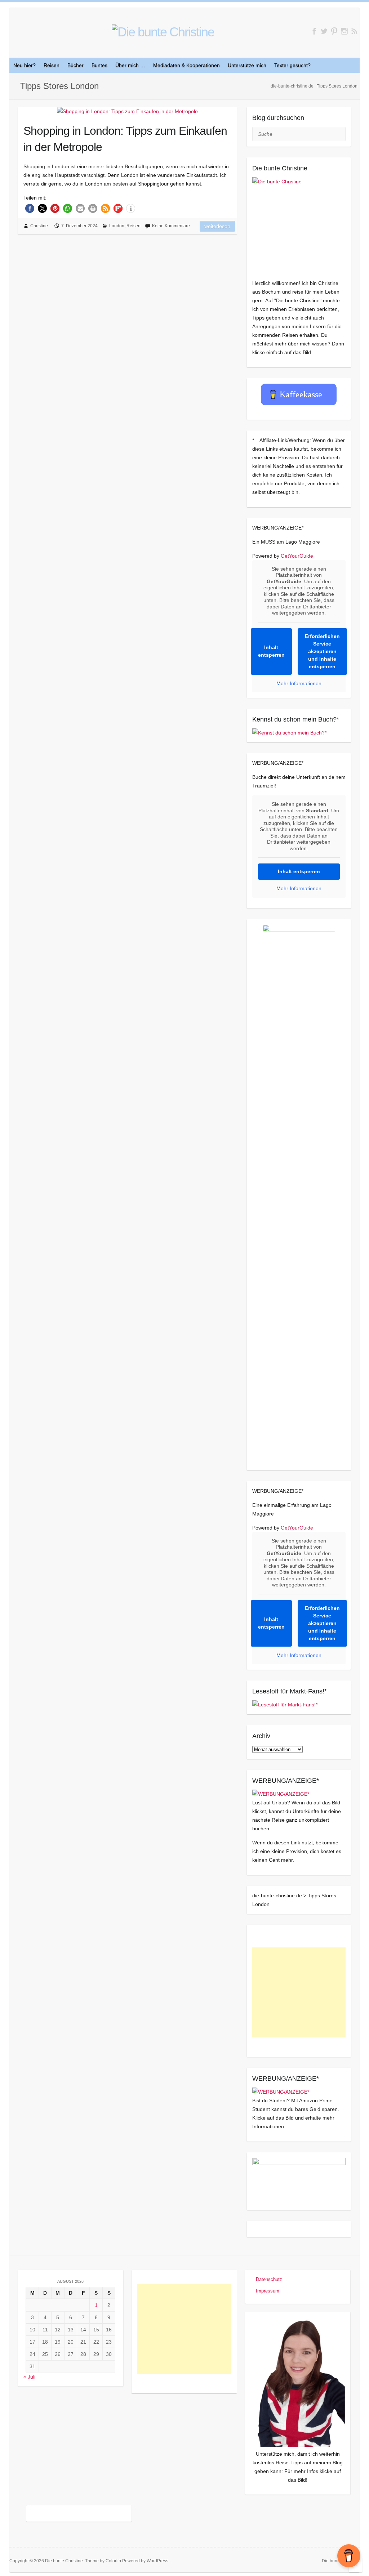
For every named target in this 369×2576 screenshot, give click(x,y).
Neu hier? (25, 65)
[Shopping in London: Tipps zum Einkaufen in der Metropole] (127, 111)
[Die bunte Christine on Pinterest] (334, 31)
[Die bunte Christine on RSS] (354, 31)
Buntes (99, 65)
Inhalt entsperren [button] (271, 651)
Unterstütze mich (247, 65)
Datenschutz (269, 2279)
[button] (30, 208)
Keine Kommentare (171, 226)
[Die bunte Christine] (299, 224)
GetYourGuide (297, 556)
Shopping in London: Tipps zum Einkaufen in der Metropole (125, 139)
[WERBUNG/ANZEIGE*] (281, 1794)
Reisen (52, 65)
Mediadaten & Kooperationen (186, 65)
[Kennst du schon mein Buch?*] (289, 733)
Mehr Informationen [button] (299, 683)
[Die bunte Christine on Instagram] (344, 31)
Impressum (268, 2291)
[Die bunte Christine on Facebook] (314, 31)
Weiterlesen (217, 226)
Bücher (75, 65)
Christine (39, 226)
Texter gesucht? (292, 65)
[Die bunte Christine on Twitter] (324, 31)
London (117, 226)
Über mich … (130, 65)
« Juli (29, 2377)
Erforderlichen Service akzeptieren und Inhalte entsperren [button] (322, 651)
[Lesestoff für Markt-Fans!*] (285, 1705)
